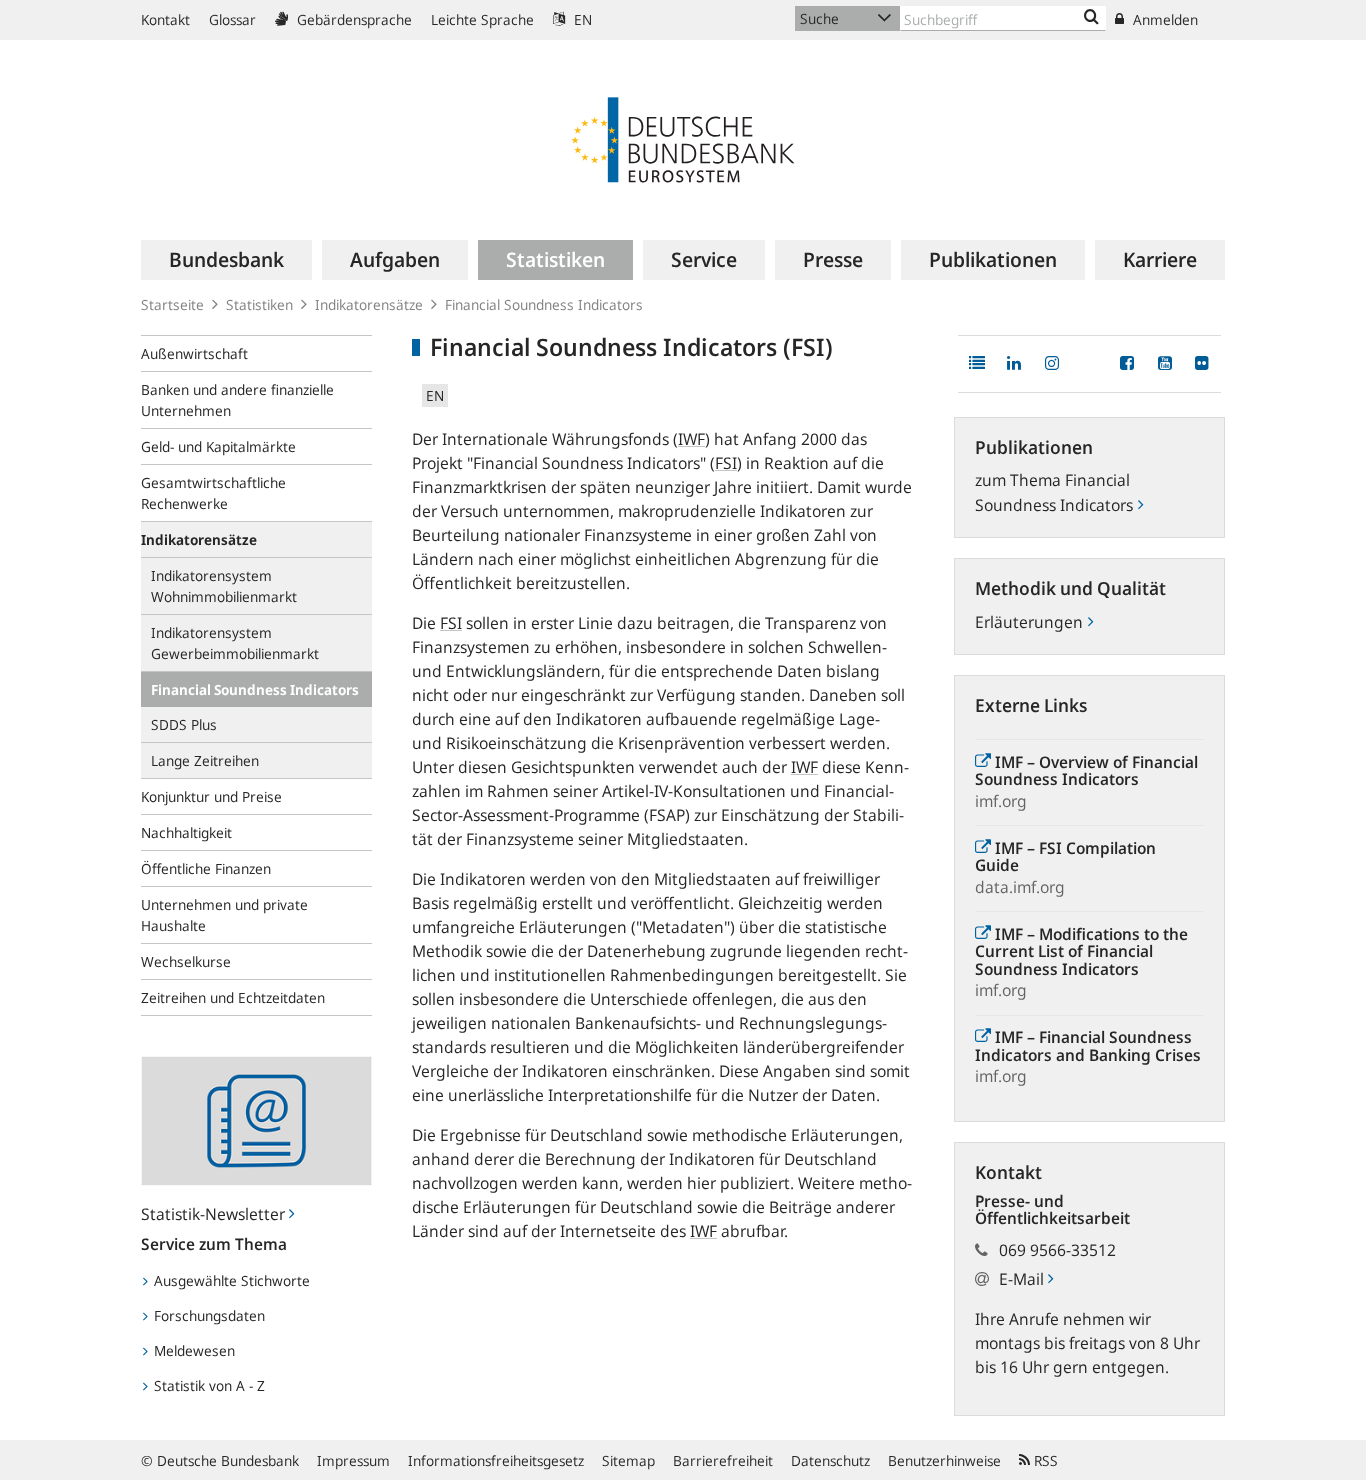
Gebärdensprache (352, 19)
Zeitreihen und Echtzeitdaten (233, 997)
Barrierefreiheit (723, 1460)
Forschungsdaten (207, 1315)
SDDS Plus (184, 724)
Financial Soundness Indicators (255, 689)
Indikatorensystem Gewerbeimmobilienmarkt (235, 643)
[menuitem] (226, 260)
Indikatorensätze (369, 304)
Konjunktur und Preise (211, 796)
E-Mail (1023, 1279)
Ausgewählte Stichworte (230, 1280)
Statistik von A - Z (207, 1385)
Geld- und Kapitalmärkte (218, 446)
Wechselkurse (186, 961)
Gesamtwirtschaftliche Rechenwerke (213, 493)
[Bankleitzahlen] (1091, 18)
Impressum (353, 1460)
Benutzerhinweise (944, 1460)
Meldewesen (192, 1350)
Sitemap (628, 1460)
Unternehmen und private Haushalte (224, 915)
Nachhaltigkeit (186, 832)
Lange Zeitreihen (205, 760)
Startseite (172, 304)
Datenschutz (830, 1460)
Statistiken (259, 304)
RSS (1044, 1460)
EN (581, 19)
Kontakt (165, 19)
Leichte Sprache (482, 19)
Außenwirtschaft (194, 353)
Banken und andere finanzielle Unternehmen (237, 400)
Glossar (232, 19)
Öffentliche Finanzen (206, 868)
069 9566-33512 (1057, 1250)
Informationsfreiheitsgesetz (496, 1460)
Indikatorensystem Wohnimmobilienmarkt (224, 586)
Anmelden (1163, 19)
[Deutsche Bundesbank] (683, 138)
